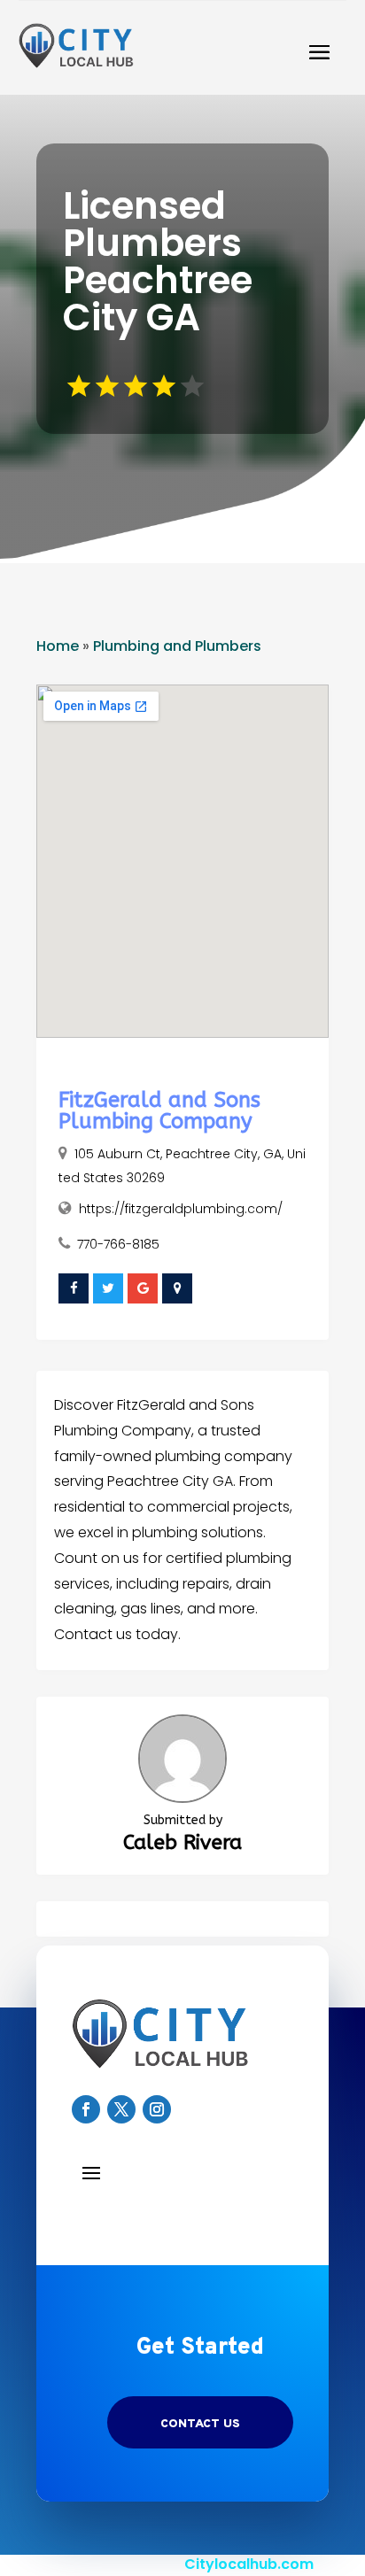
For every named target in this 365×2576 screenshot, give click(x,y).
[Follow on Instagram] (157, 2109)
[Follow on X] (121, 2109)
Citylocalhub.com (249, 2564)
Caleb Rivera (182, 1842)
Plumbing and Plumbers (177, 646)
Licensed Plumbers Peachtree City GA (158, 262)
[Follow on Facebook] (86, 2109)
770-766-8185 (118, 1244)
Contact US (200, 2424)
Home (58, 646)
